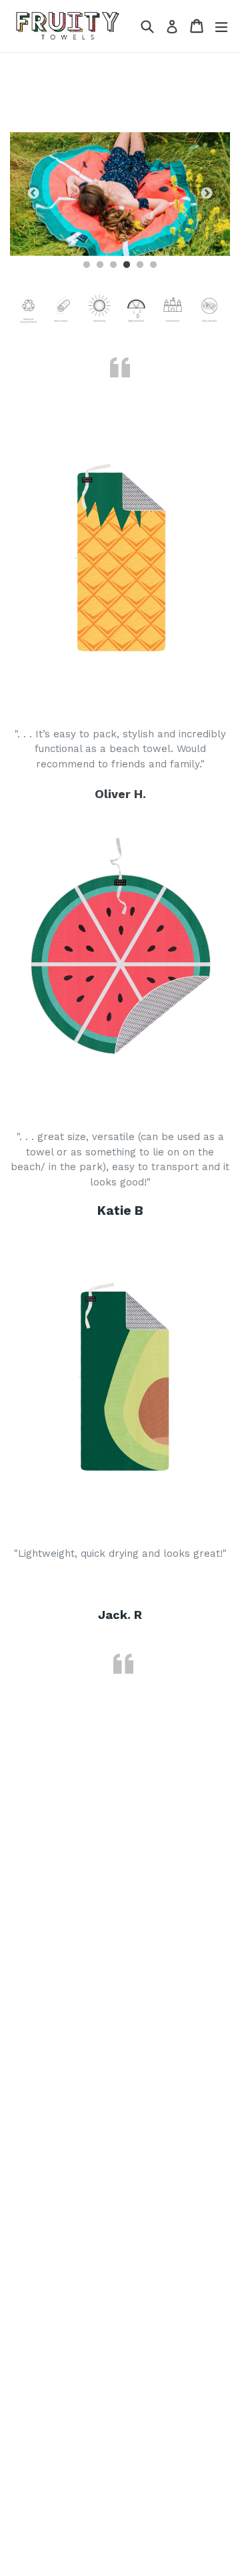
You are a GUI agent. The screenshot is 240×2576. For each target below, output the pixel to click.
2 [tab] (100, 265)
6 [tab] (153, 265)
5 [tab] (140, 265)
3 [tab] (113, 265)
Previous (33, 194)
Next (207, 194)
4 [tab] (127, 265)
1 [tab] (87, 265)
